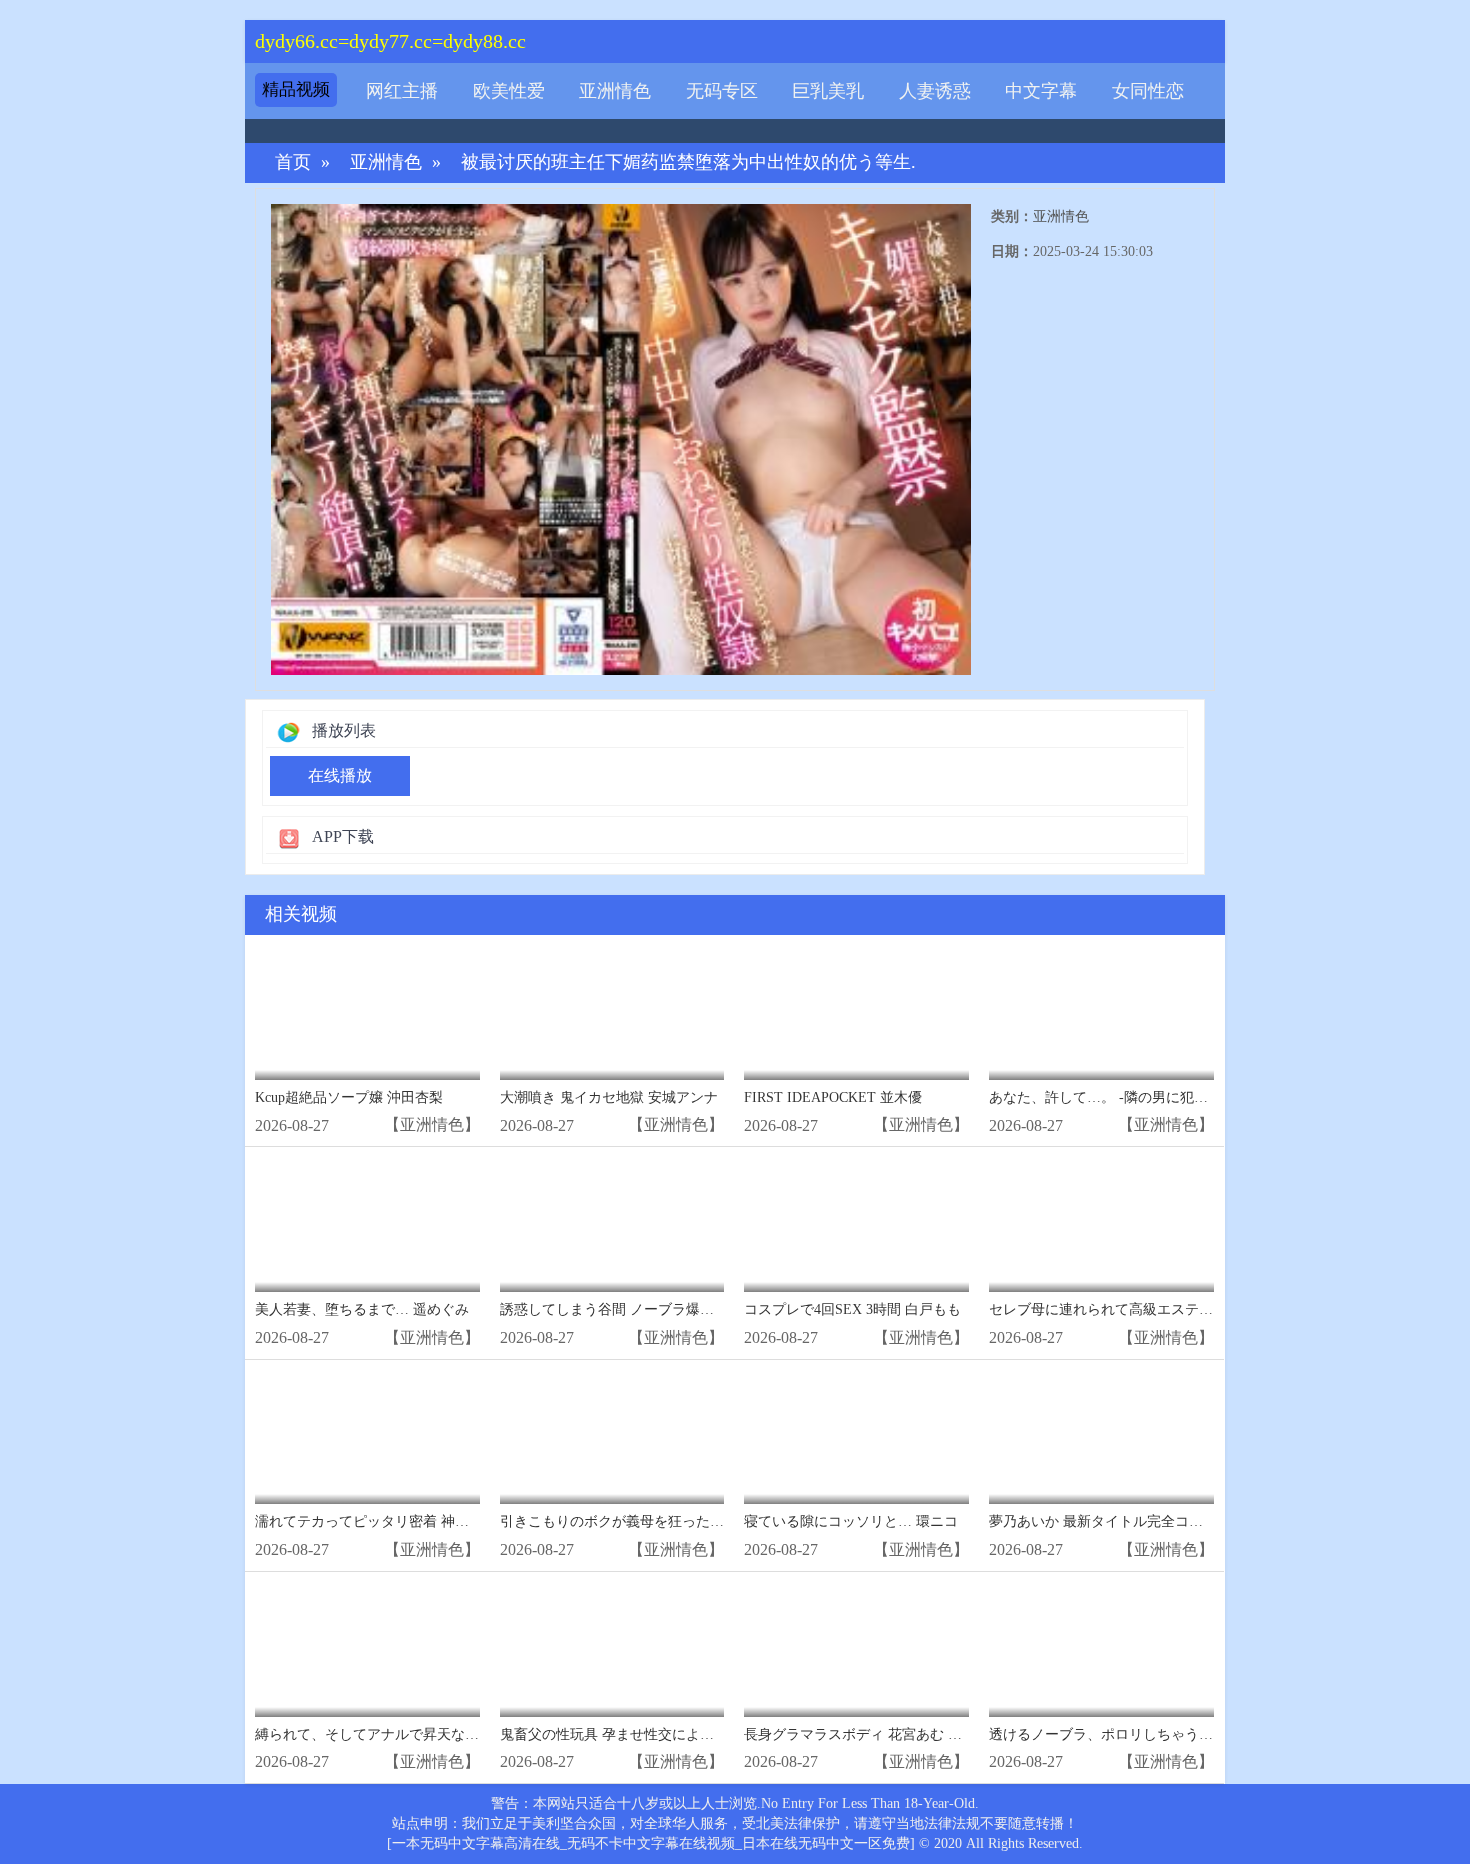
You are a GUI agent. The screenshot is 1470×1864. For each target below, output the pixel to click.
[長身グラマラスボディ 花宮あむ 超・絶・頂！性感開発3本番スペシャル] (856, 1649)
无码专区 (722, 91)
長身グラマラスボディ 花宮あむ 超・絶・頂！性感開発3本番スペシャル (968, 1734)
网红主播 (402, 91)
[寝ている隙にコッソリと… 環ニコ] (856, 1437)
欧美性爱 (509, 91)
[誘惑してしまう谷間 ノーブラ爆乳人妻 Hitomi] (612, 1224)
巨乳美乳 (828, 91)
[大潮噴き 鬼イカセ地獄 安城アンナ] (612, 1012)
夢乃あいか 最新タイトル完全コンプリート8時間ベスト (1162, 1521)
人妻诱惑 (935, 91)
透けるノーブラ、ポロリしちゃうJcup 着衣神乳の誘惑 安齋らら (1187, 1734)
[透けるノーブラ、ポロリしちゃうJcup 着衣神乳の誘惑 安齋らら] (1101, 1649)
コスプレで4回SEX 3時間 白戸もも (852, 1309)
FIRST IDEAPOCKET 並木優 (833, 1097)
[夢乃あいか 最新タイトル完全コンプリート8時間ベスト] (1101, 1437)
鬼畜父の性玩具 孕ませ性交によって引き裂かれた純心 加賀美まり (707, 1734)
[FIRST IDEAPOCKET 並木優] (856, 1012)
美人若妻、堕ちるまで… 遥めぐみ (362, 1309)
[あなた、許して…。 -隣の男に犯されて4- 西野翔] (1101, 1012)
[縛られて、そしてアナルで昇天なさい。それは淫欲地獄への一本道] (367, 1649)
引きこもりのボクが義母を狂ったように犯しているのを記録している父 (724, 1521)
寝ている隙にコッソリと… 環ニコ (851, 1521)
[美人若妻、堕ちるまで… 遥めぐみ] (367, 1224)
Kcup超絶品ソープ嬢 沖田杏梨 (349, 1097)
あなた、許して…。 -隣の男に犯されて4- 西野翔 (1141, 1097)
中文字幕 (1041, 91)
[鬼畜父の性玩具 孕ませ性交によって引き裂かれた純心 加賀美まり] (612, 1649)
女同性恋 (1148, 91)
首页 (293, 162)
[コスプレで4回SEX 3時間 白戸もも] (856, 1224)
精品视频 (296, 89)
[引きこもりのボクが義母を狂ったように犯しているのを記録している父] (612, 1437)
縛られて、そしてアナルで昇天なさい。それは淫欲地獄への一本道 (465, 1734)
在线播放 (340, 775)
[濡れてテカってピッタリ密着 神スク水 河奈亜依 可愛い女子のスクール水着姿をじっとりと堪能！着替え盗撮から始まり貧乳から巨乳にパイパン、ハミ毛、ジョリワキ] (367, 1437)
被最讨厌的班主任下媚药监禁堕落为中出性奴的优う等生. (688, 162)
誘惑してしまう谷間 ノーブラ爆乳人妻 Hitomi (643, 1309)
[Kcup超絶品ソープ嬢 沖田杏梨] (367, 1012)
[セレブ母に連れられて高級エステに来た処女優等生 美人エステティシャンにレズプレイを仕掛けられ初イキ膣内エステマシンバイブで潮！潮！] (1101, 1224)
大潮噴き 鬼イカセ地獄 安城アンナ (609, 1097)
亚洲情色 (615, 91)
